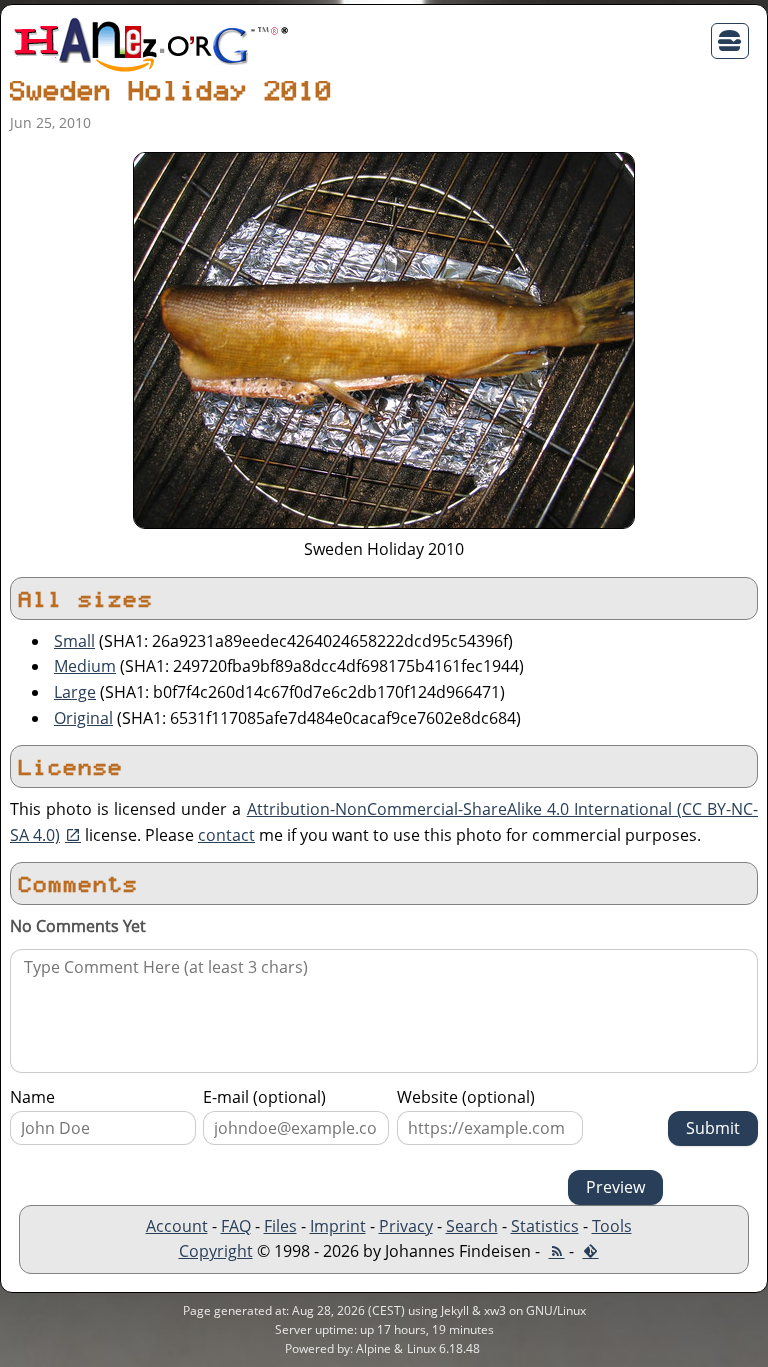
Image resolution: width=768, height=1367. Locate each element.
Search (472, 1226)
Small (74, 641)
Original (83, 718)
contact (226, 835)
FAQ (236, 1226)
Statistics (545, 1226)
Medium (85, 666)
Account (177, 1226)
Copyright (216, 1251)
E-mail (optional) (264, 1097)
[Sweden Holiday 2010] (384, 339)
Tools (612, 1226)
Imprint (338, 1226)
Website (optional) (466, 1097)
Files (280, 1226)
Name (32, 1097)
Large (75, 692)
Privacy (406, 1226)
